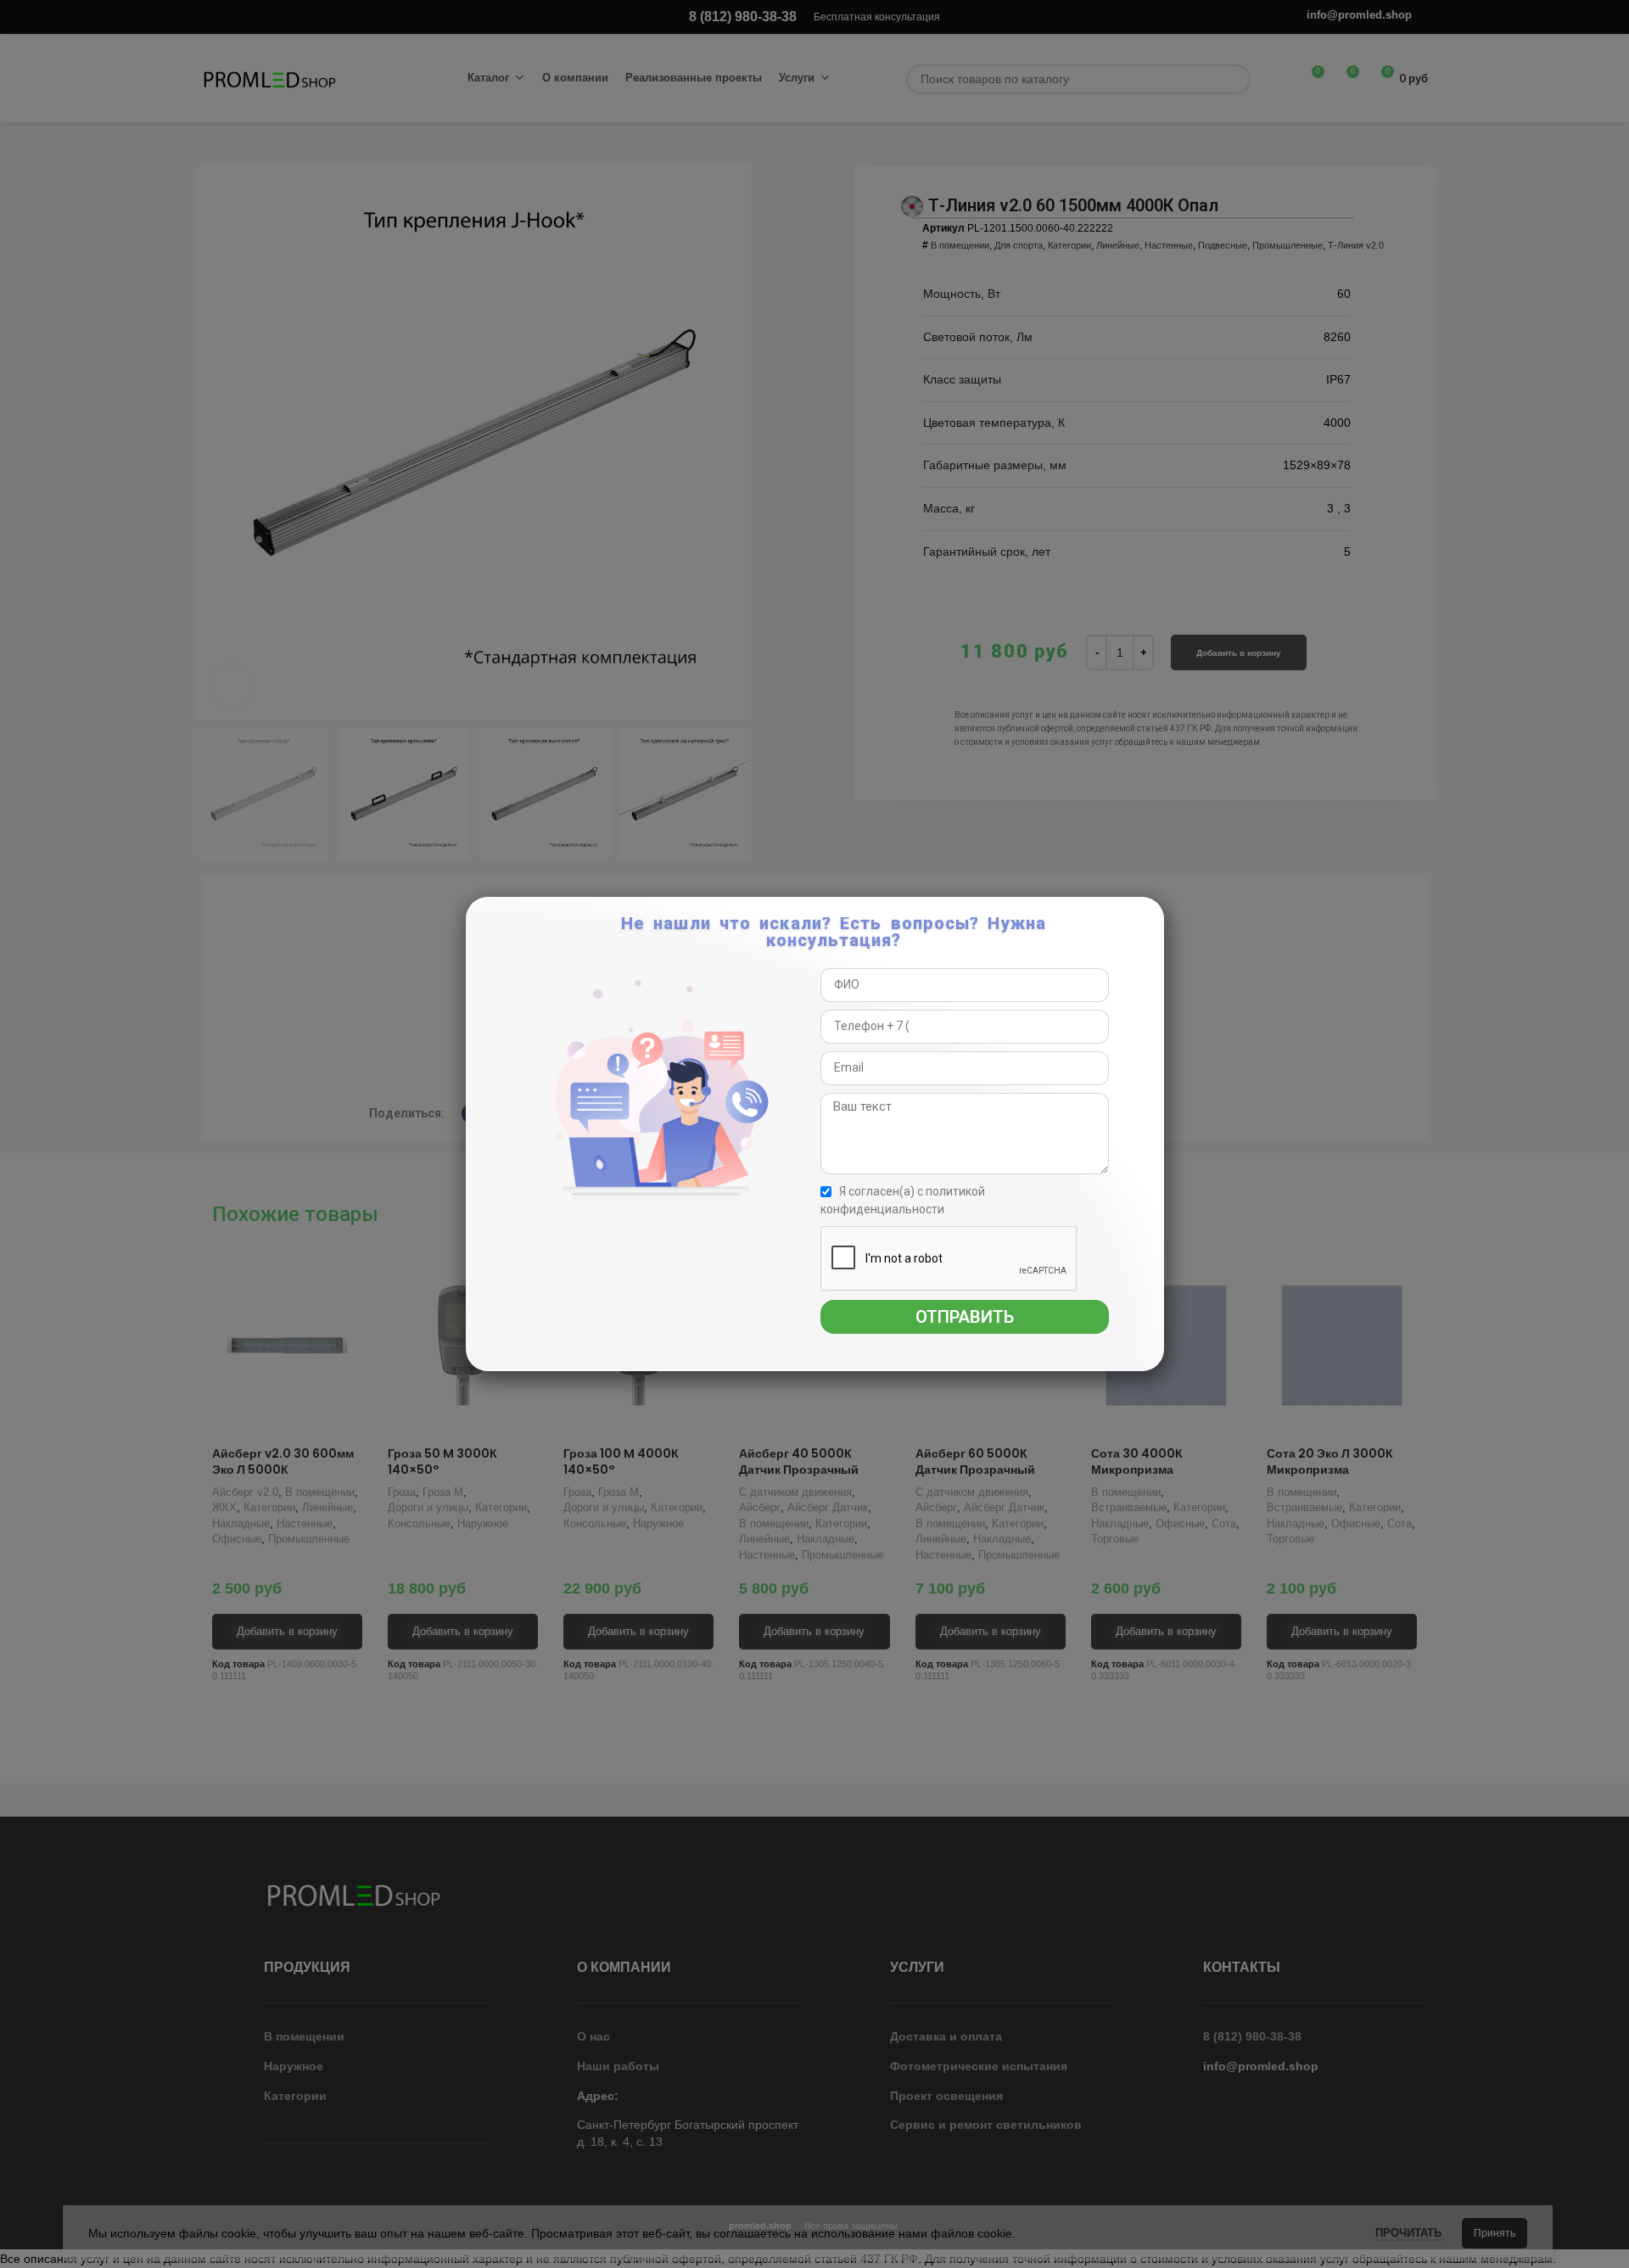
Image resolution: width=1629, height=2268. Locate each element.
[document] (814, 1134)
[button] (1148, 918)
